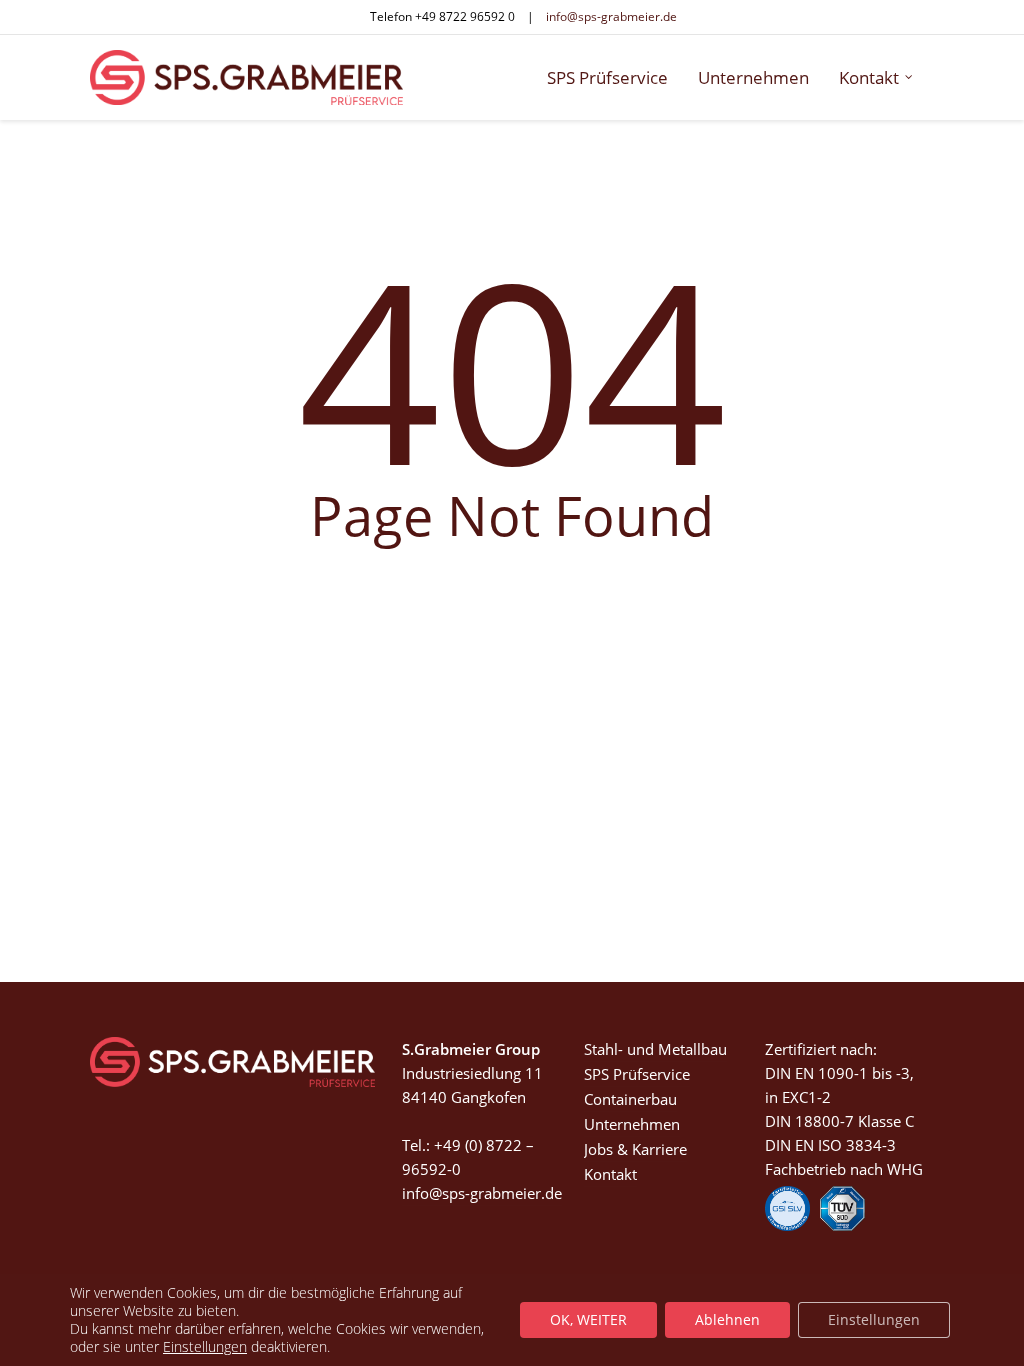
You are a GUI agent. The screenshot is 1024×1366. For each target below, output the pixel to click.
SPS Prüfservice (637, 1074)
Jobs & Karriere (635, 1149)
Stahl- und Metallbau (655, 1049)
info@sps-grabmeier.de (611, 16)
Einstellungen (205, 1347)
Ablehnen (727, 1319)
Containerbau (630, 1099)
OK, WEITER (588, 1319)
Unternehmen (632, 1124)
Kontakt (610, 1174)
